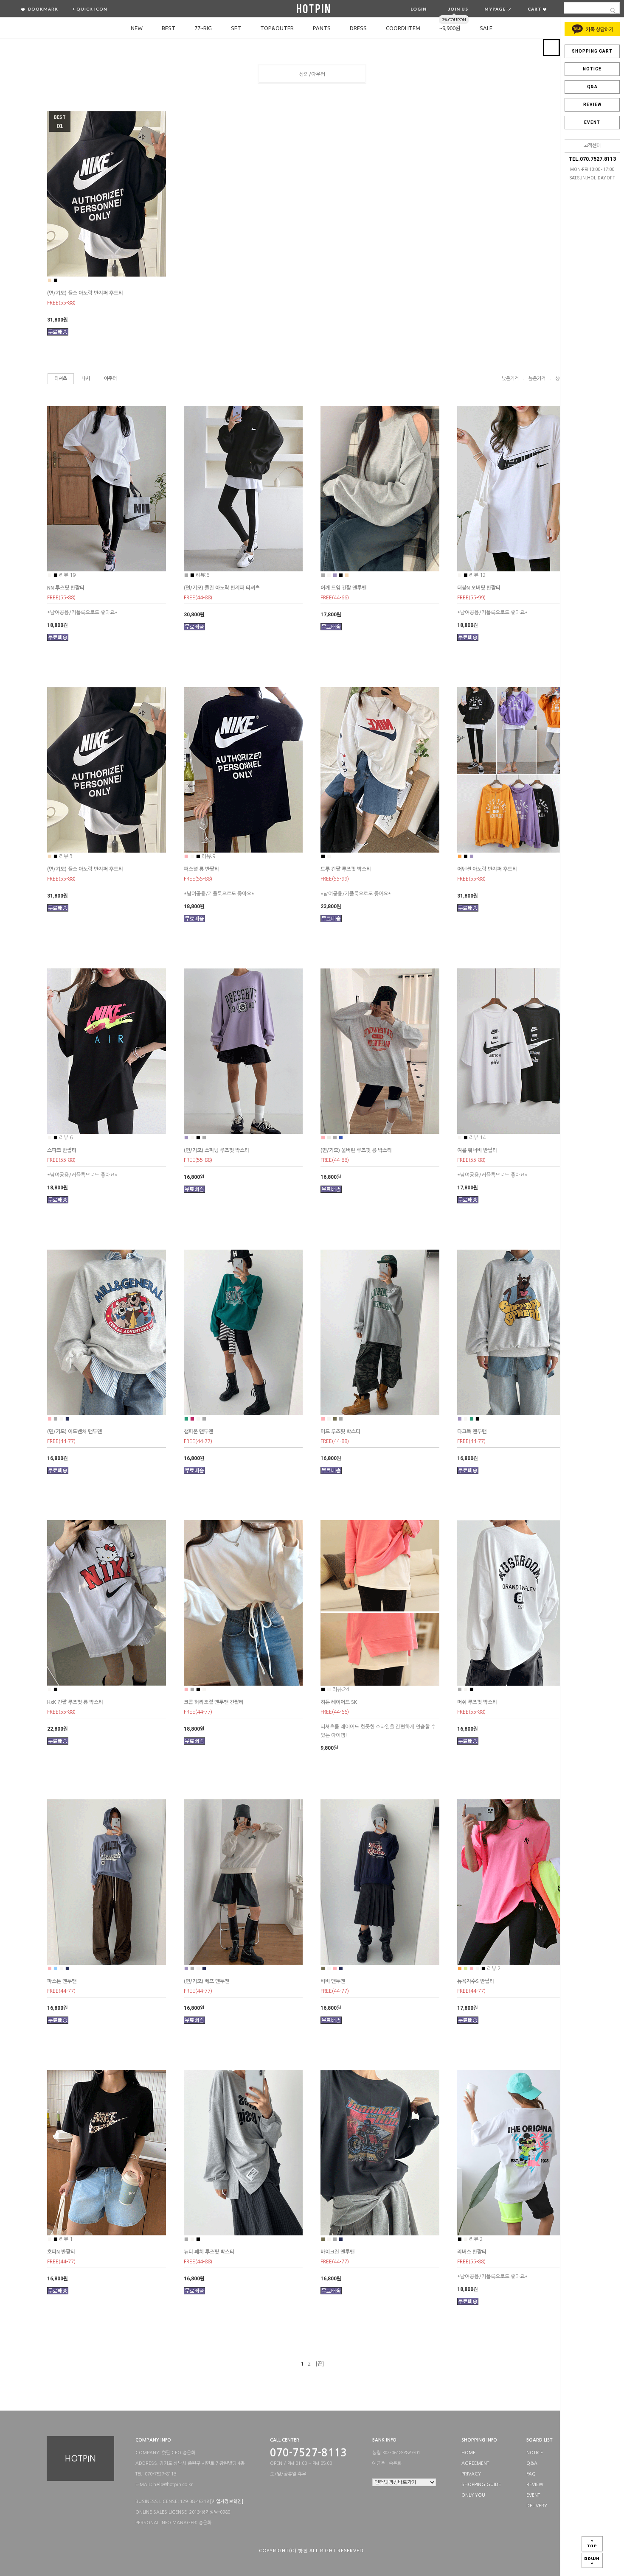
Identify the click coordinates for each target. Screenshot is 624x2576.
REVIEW (592, 105)
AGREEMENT (475, 2463)
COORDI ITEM (403, 28)
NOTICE (592, 69)
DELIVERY (537, 2506)
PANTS (322, 28)
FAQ (531, 2474)
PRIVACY (471, 2474)
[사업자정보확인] (227, 2502)
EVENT (592, 122)
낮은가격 (510, 379)
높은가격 (537, 379)
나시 (86, 379)
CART (535, 9)
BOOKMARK (42, 9)
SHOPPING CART (592, 51)
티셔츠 (61, 379)
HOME (468, 2453)
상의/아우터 (312, 74)
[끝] (320, 2364)
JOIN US (458, 9)
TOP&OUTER (277, 28)
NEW (137, 28)
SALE (486, 28)
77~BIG (203, 28)
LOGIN (419, 9)
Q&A (592, 87)
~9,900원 (450, 28)
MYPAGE (496, 9)
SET (236, 28)
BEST (169, 28)
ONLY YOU (473, 2495)
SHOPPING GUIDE (481, 2485)
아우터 (110, 379)
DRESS (358, 28)
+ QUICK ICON (90, 9)
